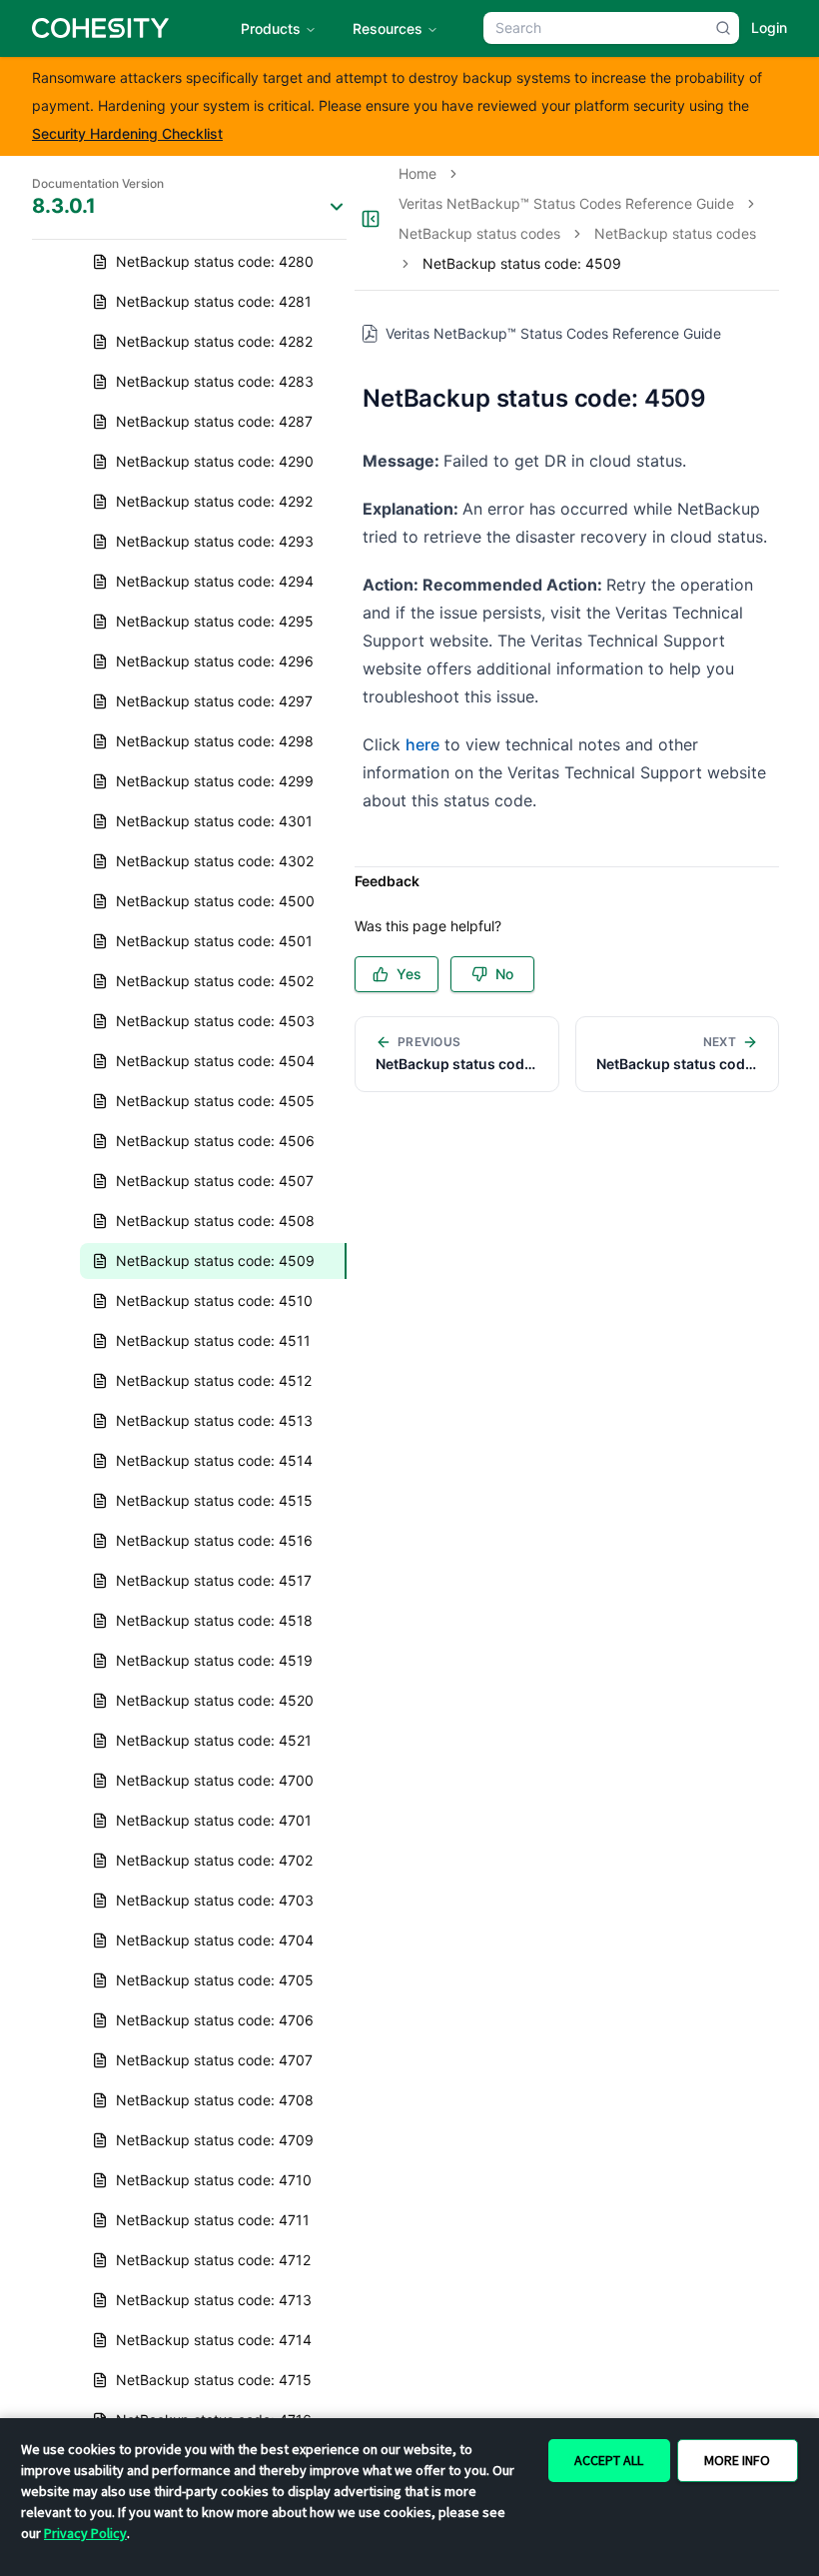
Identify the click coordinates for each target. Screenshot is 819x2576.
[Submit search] (723, 28)
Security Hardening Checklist (127, 133)
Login (769, 27)
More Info (737, 2460)
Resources (388, 28)
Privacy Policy (85, 2533)
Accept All (609, 2460)
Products (271, 28)
